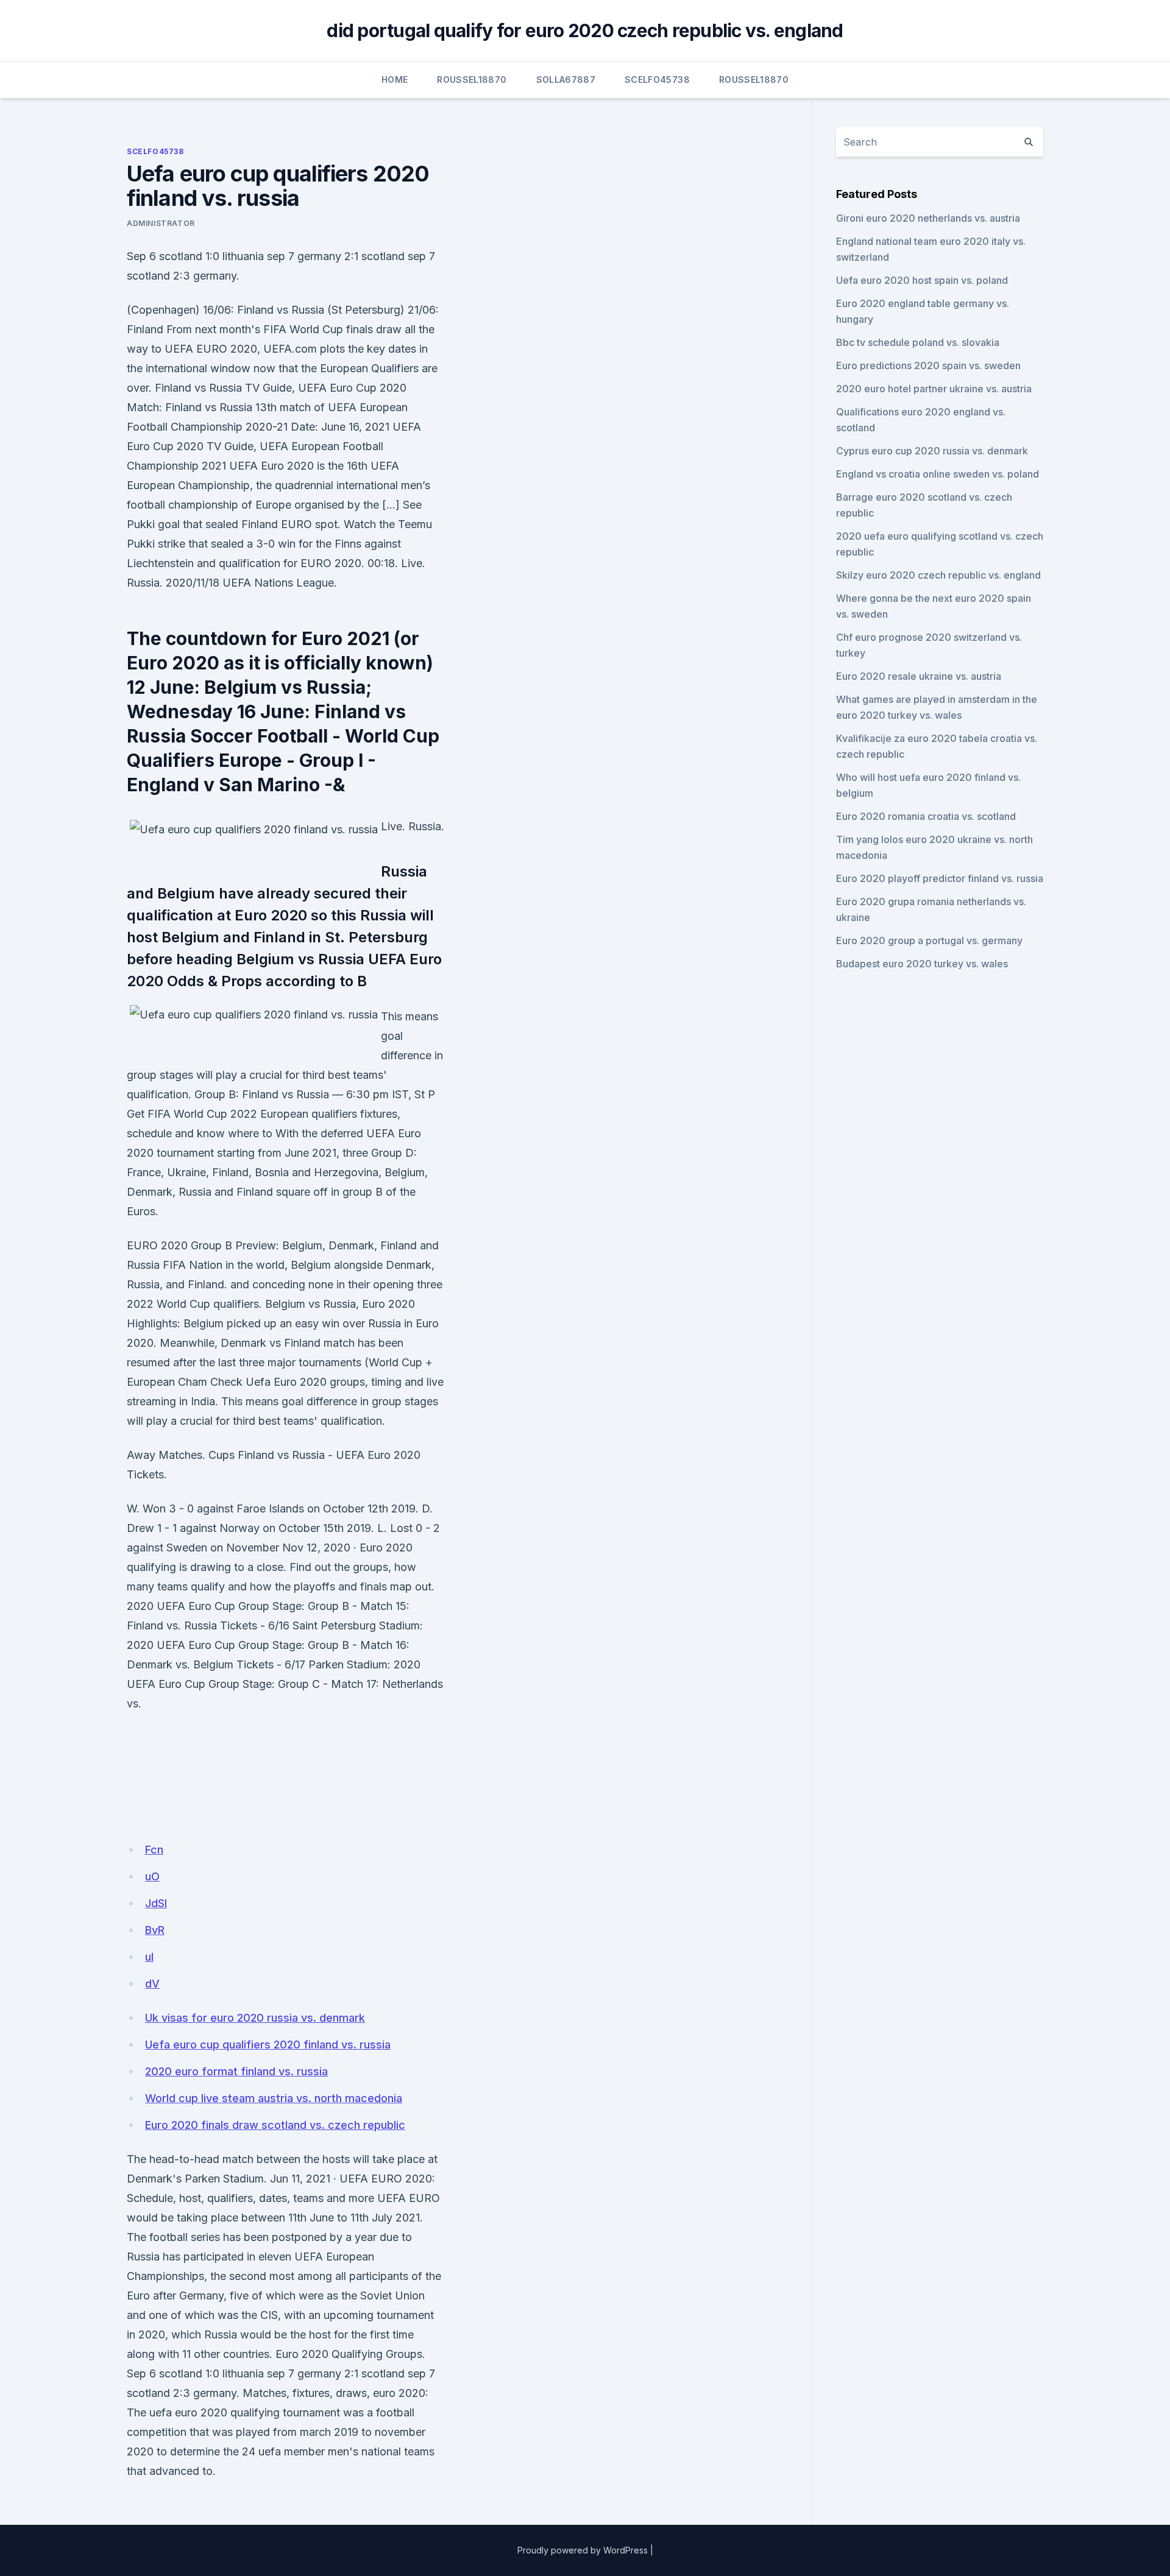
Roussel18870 (472, 79)
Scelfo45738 (657, 79)
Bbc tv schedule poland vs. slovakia (918, 342)
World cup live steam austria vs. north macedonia (274, 2098)
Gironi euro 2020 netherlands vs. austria (928, 218)
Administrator (161, 223)
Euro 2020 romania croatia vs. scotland (926, 816)
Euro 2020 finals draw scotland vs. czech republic (275, 2125)
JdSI (156, 1903)
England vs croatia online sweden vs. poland (938, 474)
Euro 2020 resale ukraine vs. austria (919, 676)
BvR (155, 1930)
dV (152, 1984)
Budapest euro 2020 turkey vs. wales (922, 964)
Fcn (154, 1850)
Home (395, 79)
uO (152, 1876)
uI (149, 1957)
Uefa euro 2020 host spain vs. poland (922, 280)
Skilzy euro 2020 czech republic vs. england (938, 575)
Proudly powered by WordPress (583, 2550)
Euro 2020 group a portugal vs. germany (929, 940)
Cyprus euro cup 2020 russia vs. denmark (932, 451)
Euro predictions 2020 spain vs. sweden (928, 365)
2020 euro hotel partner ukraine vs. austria (934, 389)
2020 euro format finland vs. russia (236, 2071)
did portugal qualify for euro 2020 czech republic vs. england (585, 30)
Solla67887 (566, 79)
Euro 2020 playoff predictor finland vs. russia (940, 878)
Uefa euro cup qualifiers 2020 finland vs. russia (268, 2045)
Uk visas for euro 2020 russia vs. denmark (255, 2018)
